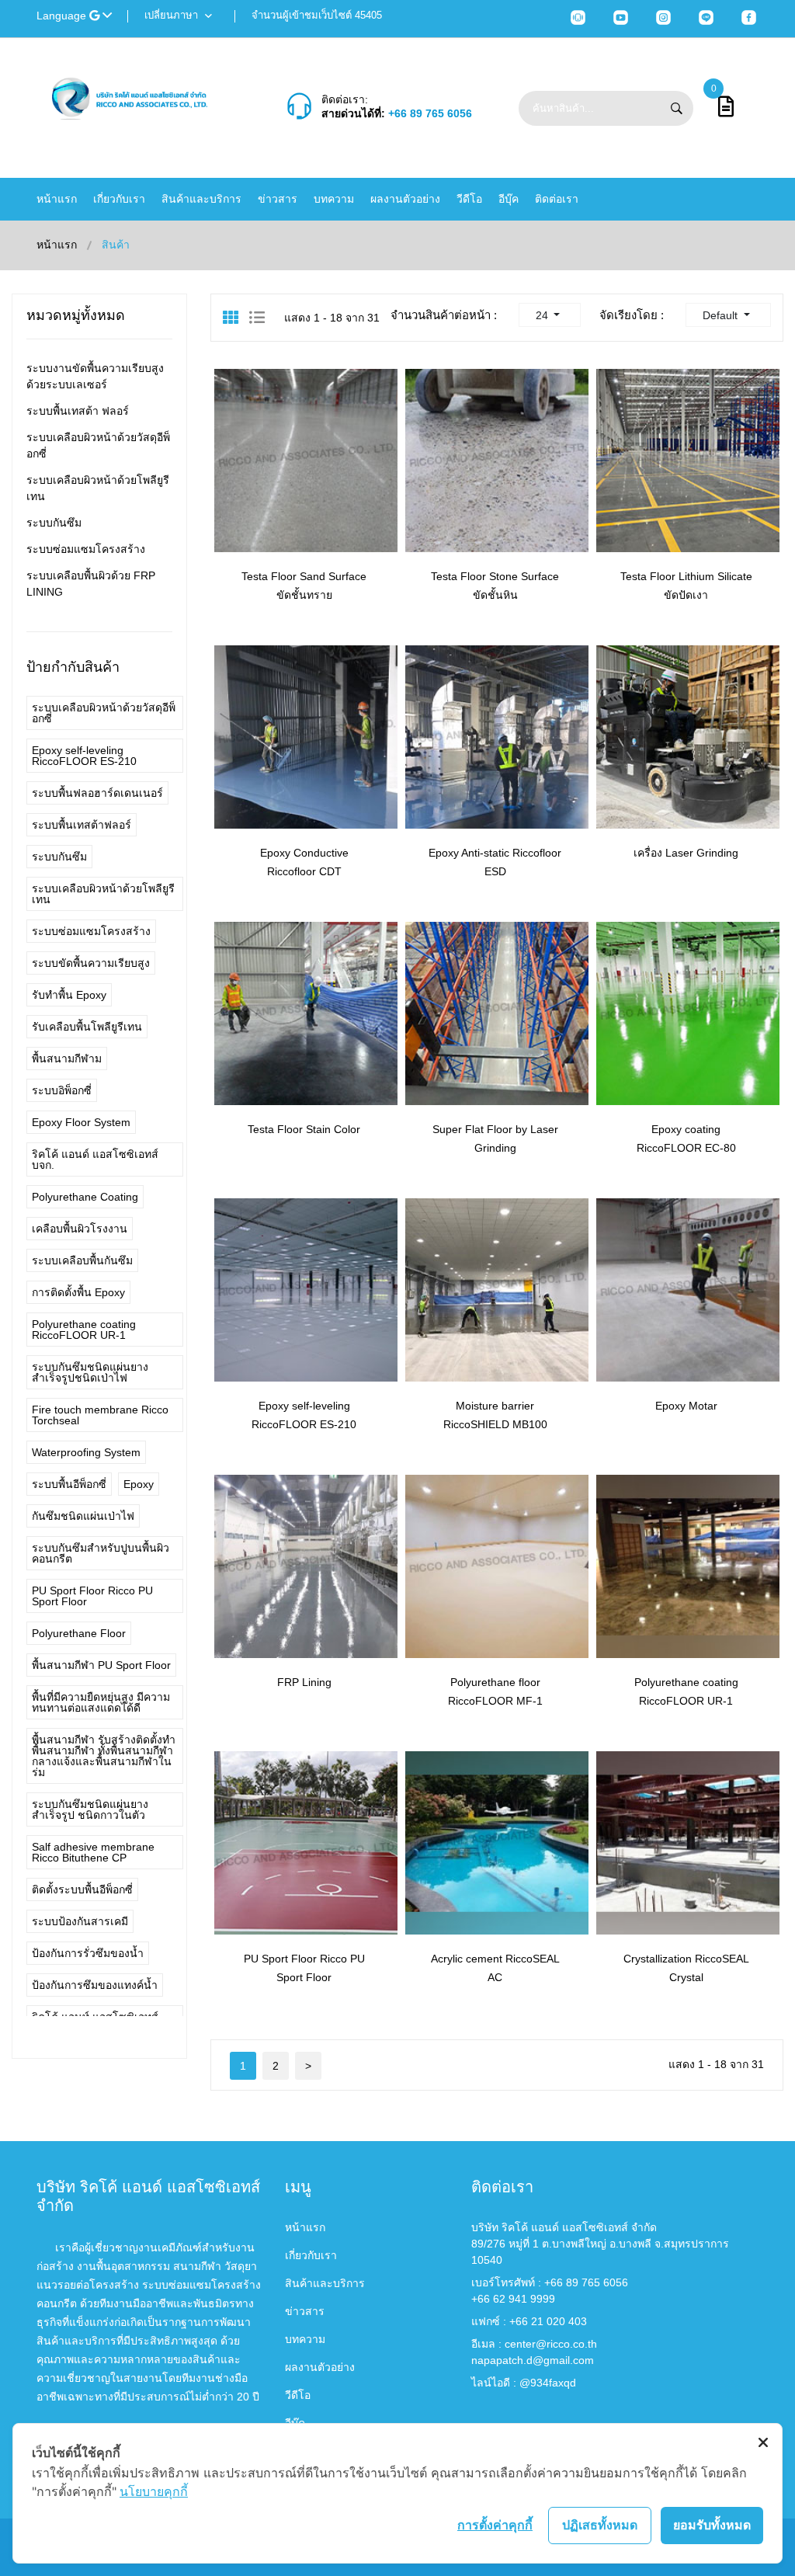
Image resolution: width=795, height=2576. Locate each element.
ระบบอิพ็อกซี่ (62, 1090)
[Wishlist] (254, 519)
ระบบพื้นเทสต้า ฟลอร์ (78, 411)
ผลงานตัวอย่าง (405, 199)
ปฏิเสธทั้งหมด (600, 2525)
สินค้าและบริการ (201, 199)
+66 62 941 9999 (513, 2299)
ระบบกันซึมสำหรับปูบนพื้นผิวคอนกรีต (101, 1553)
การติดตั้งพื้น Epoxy (78, 1292)
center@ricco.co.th (551, 2344)
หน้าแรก (57, 199)
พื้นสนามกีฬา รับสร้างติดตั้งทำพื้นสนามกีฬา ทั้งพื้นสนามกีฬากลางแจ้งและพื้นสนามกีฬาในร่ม (104, 1756)
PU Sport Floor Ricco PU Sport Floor (92, 1596)
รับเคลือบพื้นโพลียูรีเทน (87, 1027)
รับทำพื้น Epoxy (69, 995)
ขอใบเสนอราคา (320, 520)
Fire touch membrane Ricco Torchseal (100, 1415)
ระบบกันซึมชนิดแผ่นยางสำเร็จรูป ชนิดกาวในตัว (90, 1809)
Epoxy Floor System (81, 1122)
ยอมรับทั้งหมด (712, 2525)
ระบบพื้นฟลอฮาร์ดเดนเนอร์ (97, 793)
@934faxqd (548, 2383)
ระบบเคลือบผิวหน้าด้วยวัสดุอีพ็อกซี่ (98, 445)
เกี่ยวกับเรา (119, 199)
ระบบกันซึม (54, 523)
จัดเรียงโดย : (632, 315)
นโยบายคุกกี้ (154, 2491)
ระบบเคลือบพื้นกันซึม (82, 1260)
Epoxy (139, 1484)
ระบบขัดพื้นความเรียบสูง (91, 963)
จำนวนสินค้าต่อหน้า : (444, 315)
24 (543, 315)
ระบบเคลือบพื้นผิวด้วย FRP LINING (91, 584)
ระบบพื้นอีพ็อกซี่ (69, 1484)
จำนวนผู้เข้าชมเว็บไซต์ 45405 (317, 15)
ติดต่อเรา (557, 199)
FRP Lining (304, 1682)
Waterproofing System (86, 1452)
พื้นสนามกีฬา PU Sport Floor (101, 1665)
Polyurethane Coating (85, 1197)
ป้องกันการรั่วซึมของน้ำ (88, 1953)
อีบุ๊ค (509, 199)
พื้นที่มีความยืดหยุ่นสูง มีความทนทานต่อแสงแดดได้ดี (101, 1702)
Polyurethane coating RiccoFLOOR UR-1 (84, 1330)
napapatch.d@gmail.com (533, 2360)
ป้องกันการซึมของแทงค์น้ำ (95, 1985)
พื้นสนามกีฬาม (67, 1059)
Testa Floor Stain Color (304, 1129)
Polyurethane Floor (79, 1633)
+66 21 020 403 (548, 2321)
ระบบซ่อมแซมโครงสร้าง (86, 549)
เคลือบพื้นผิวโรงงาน (80, 1229)
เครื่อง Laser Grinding (686, 853)
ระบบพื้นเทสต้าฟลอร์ (82, 825)
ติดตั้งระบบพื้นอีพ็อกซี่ (82, 1889)
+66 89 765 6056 (430, 113)
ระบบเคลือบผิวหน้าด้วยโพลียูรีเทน (98, 488)
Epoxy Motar (686, 1406)
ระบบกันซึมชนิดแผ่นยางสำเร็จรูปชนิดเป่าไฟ (90, 1372)
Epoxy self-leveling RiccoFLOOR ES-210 (84, 756)
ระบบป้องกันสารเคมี (80, 1921)
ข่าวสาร (278, 199)
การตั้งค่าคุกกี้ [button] (495, 2525)
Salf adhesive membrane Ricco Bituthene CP (93, 1852)
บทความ (334, 199)
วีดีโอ (469, 199)
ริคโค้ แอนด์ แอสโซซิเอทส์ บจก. (95, 1159)
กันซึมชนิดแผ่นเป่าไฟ (83, 1516)
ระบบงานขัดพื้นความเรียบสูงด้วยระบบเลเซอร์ (95, 376)
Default (722, 315)
